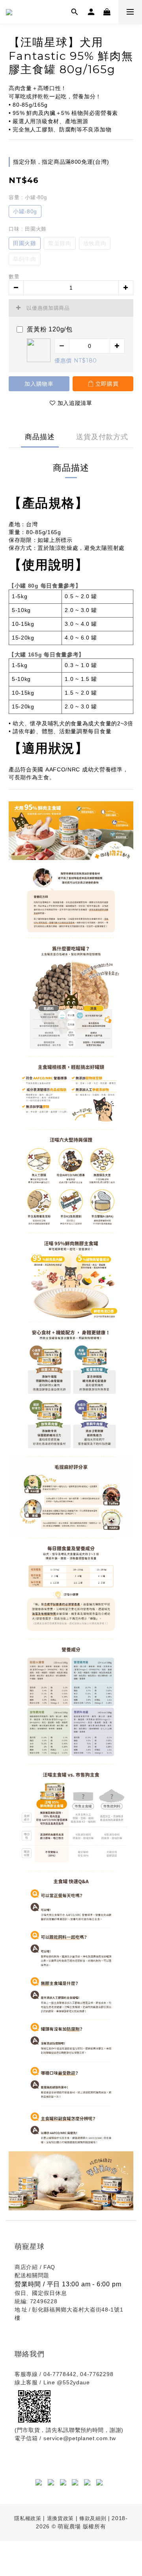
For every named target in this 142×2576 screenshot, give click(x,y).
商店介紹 (26, 2267)
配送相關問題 (32, 2275)
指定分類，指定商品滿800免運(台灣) (61, 162)
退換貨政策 (60, 2518)
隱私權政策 (28, 2518)
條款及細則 (94, 2518)
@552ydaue (73, 2382)
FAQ (49, 2267)
